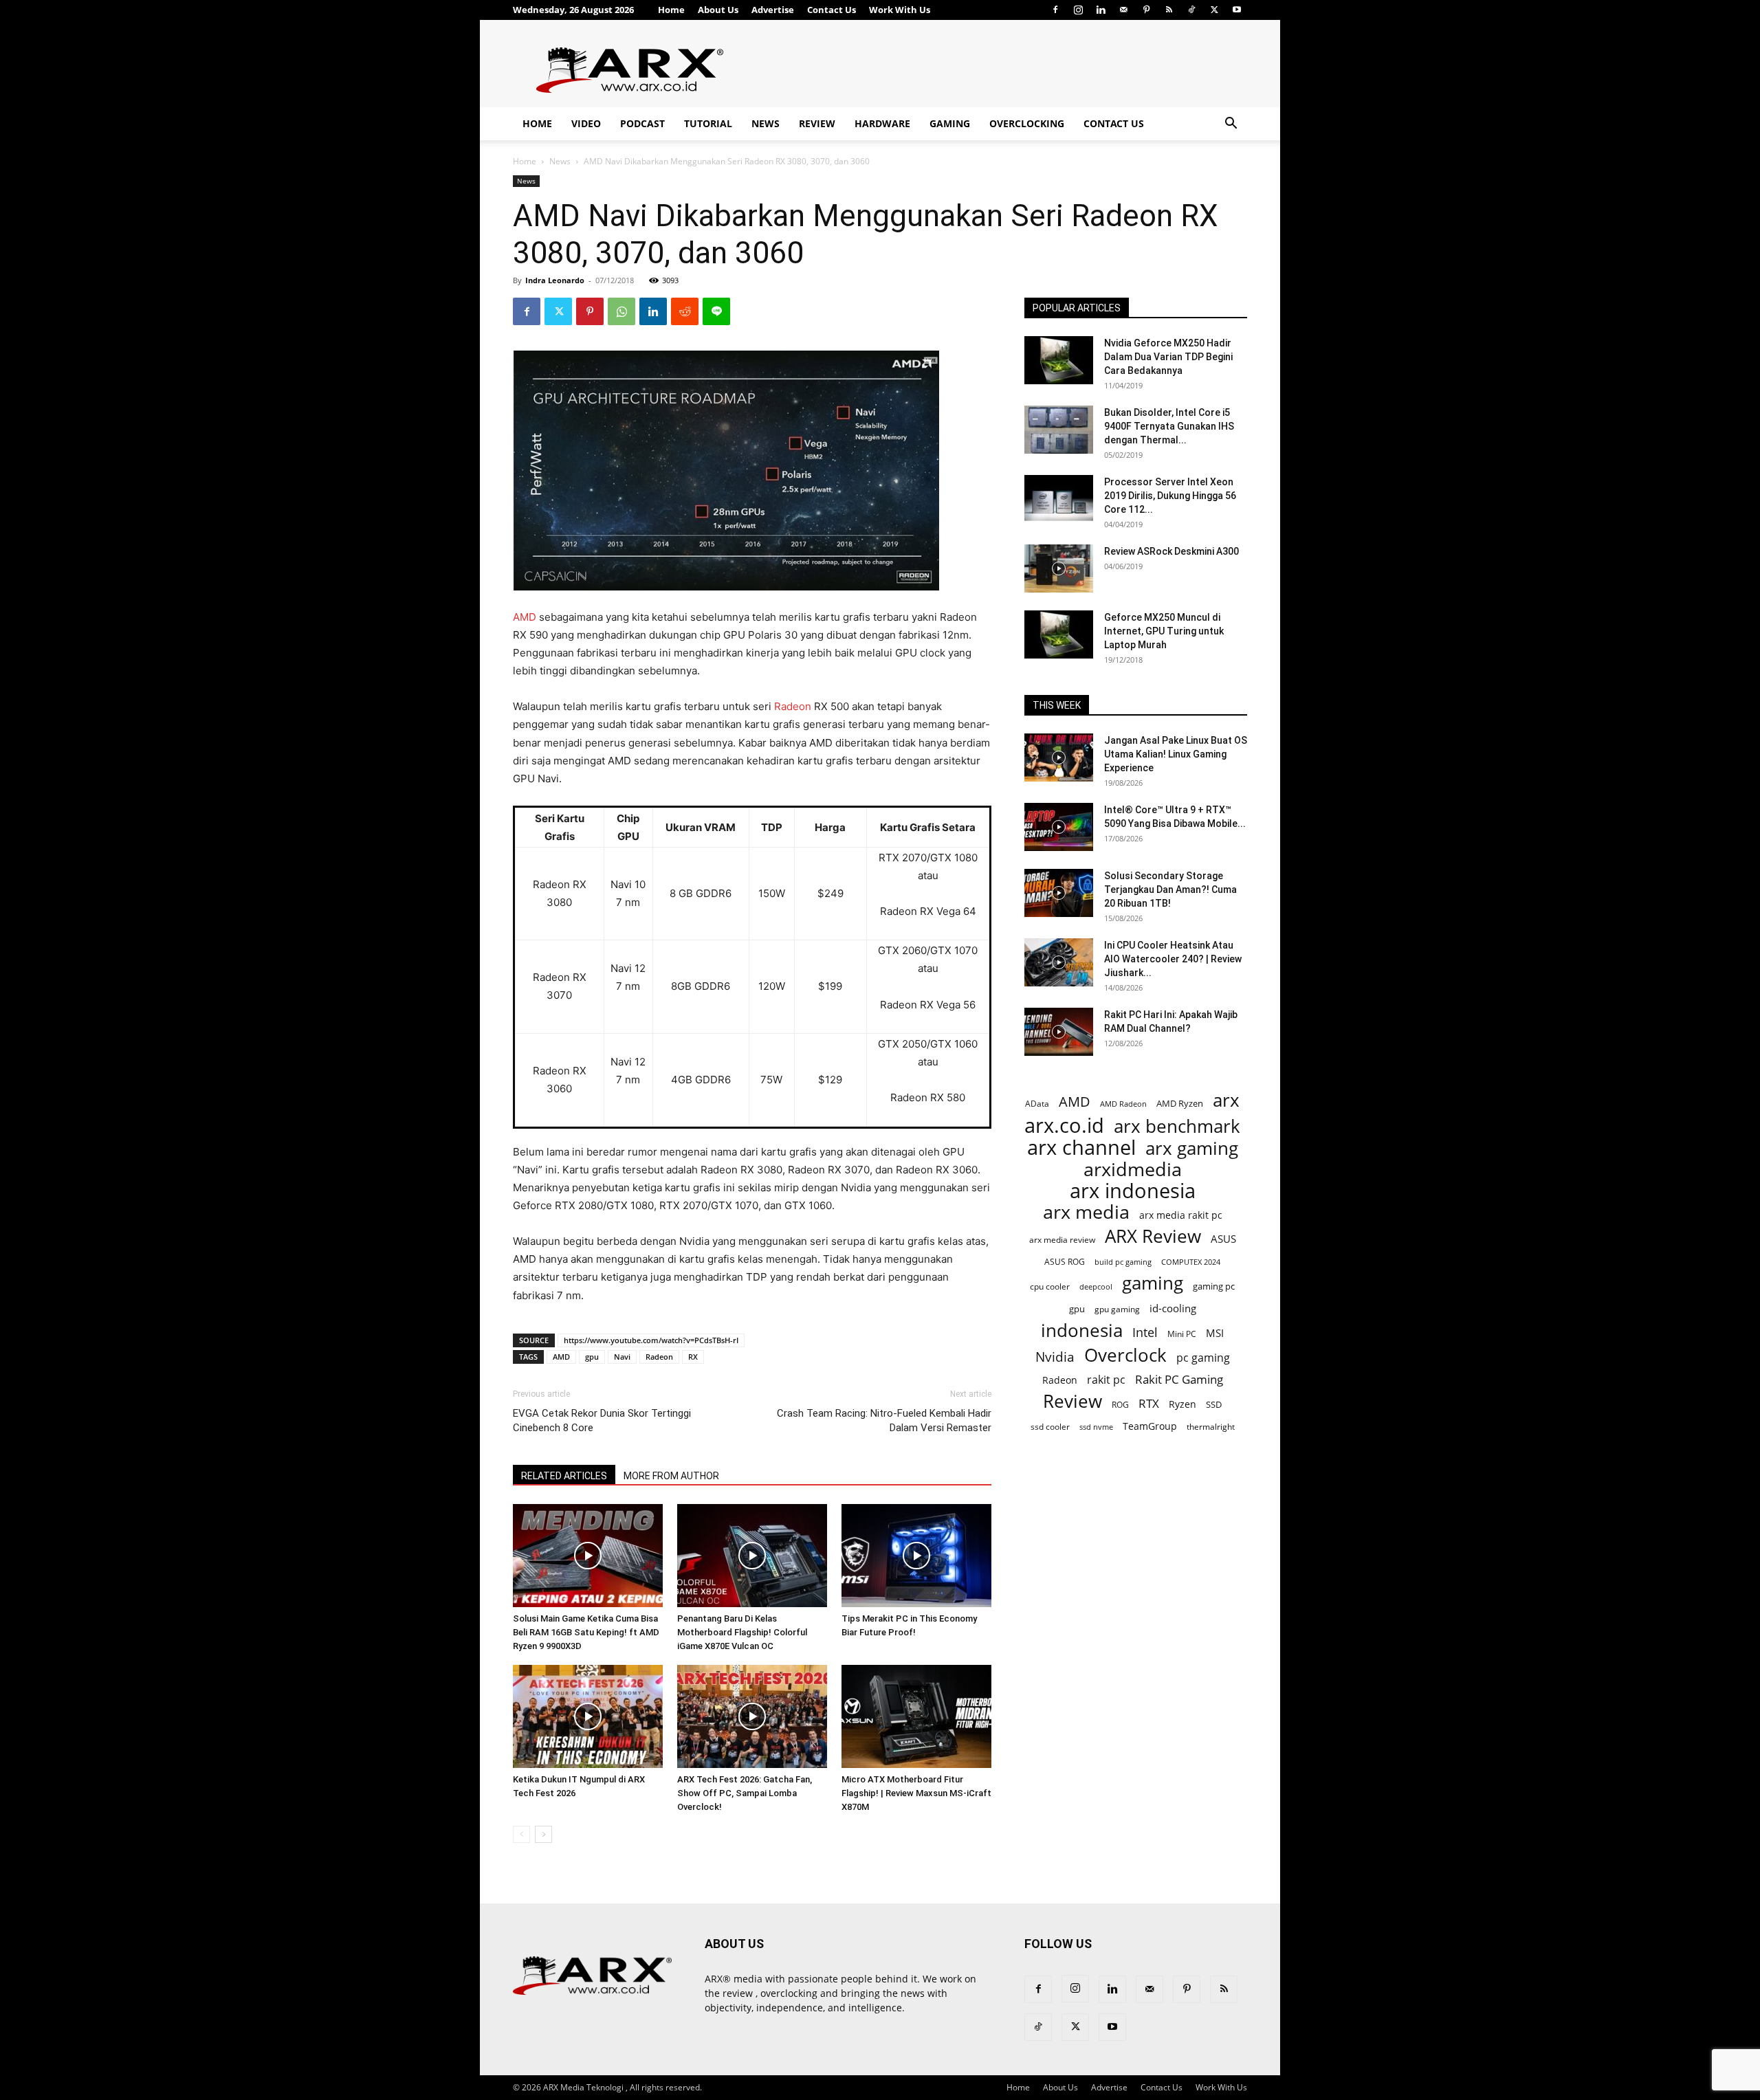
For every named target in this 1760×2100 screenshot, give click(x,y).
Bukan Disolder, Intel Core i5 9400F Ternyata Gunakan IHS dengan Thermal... (1169, 426)
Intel (1145, 1333)
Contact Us (832, 10)
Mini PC (1182, 1334)
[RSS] (1169, 10)
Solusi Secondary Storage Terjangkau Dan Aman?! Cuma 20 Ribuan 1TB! (1170, 889)
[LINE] (716, 311)
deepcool (1096, 1287)
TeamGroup (1150, 1426)
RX (693, 1357)
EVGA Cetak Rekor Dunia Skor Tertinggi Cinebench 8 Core (602, 1421)
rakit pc (1106, 1379)
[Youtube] (1237, 10)
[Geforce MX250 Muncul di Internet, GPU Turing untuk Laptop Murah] (1059, 634)
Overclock (1125, 1355)
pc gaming (1203, 1358)
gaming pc (1214, 1286)
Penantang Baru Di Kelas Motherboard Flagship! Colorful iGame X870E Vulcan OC (742, 1632)
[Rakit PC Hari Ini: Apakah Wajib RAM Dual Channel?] (1059, 1032)
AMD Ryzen (1180, 1103)
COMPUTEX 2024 (1191, 1262)
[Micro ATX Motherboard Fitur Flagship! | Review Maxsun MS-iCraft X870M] (916, 1716)
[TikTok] (1191, 10)
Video (586, 123)
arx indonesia (1133, 1191)
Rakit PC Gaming (1179, 1379)
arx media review (1062, 1239)
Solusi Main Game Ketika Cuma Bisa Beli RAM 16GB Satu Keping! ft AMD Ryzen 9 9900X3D (586, 1632)
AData (1037, 1103)
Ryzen (1182, 1404)
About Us (718, 10)
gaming (1153, 1283)
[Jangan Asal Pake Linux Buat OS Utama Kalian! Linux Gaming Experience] (1059, 758)
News (766, 123)
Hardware (882, 123)
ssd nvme (1096, 1427)
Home (671, 10)
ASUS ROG (1065, 1262)
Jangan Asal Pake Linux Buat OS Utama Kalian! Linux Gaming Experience (1176, 754)
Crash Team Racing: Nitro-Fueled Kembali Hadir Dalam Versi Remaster (884, 1421)
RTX (1149, 1403)
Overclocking (1027, 123)
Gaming (950, 123)
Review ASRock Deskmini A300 (1171, 551)
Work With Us (900, 10)
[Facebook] (1055, 10)
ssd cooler (1050, 1427)
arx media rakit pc (1181, 1215)
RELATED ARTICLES (564, 1476)
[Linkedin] (1101, 10)
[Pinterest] (1146, 10)
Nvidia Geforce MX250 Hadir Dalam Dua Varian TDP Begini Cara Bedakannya (1168, 357)
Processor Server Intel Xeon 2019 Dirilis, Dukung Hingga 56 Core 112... (1170, 496)
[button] (1231, 125)
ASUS (1223, 1239)
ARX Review (1153, 1236)
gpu (592, 1357)
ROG (1120, 1404)
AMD (525, 617)
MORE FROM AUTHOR (671, 1476)
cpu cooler (1050, 1286)
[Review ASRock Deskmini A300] (1059, 568)
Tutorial (708, 123)
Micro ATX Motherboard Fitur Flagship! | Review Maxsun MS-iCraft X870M (916, 1793)
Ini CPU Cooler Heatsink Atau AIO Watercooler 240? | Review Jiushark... (1173, 959)
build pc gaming (1123, 1262)
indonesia (1082, 1330)
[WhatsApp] (621, 311)
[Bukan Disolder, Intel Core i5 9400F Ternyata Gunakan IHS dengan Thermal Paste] (1059, 430)
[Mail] (1123, 10)
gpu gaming (1117, 1309)
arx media (1086, 1212)
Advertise (773, 10)
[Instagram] (1078, 10)
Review (817, 123)
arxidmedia (1133, 1170)
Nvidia (1055, 1357)
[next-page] (543, 1834)
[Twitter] (1214, 10)
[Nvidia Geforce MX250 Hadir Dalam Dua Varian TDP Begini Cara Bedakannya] (1059, 360)
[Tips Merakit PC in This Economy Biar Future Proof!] (916, 1556)
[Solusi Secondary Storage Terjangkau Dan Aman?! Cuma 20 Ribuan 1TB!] (1059, 893)
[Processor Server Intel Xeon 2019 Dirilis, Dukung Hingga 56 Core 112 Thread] (1059, 499)
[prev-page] (521, 1834)
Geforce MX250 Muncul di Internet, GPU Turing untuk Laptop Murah (1164, 631)
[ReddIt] (685, 311)
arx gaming (1192, 1148)
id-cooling (1173, 1308)
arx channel (1081, 1148)
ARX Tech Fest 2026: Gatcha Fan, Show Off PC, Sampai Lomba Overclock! (745, 1793)
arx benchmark (1177, 1126)
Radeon (793, 706)
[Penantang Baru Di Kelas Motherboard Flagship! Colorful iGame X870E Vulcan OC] (752, 1556)
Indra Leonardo (555, 280)
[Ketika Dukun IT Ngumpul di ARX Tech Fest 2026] (588, 1716)
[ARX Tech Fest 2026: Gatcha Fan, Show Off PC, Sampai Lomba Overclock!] (752, 1716)
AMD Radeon (1123, 1104)
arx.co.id (1064, 1126)
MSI (1215, 1333)
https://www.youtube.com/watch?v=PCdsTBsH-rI (651, 1340)
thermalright (1211, 1427)
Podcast (642, 123)
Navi (622, 1357)
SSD (1214, 1404)
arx (1226, 1100)
